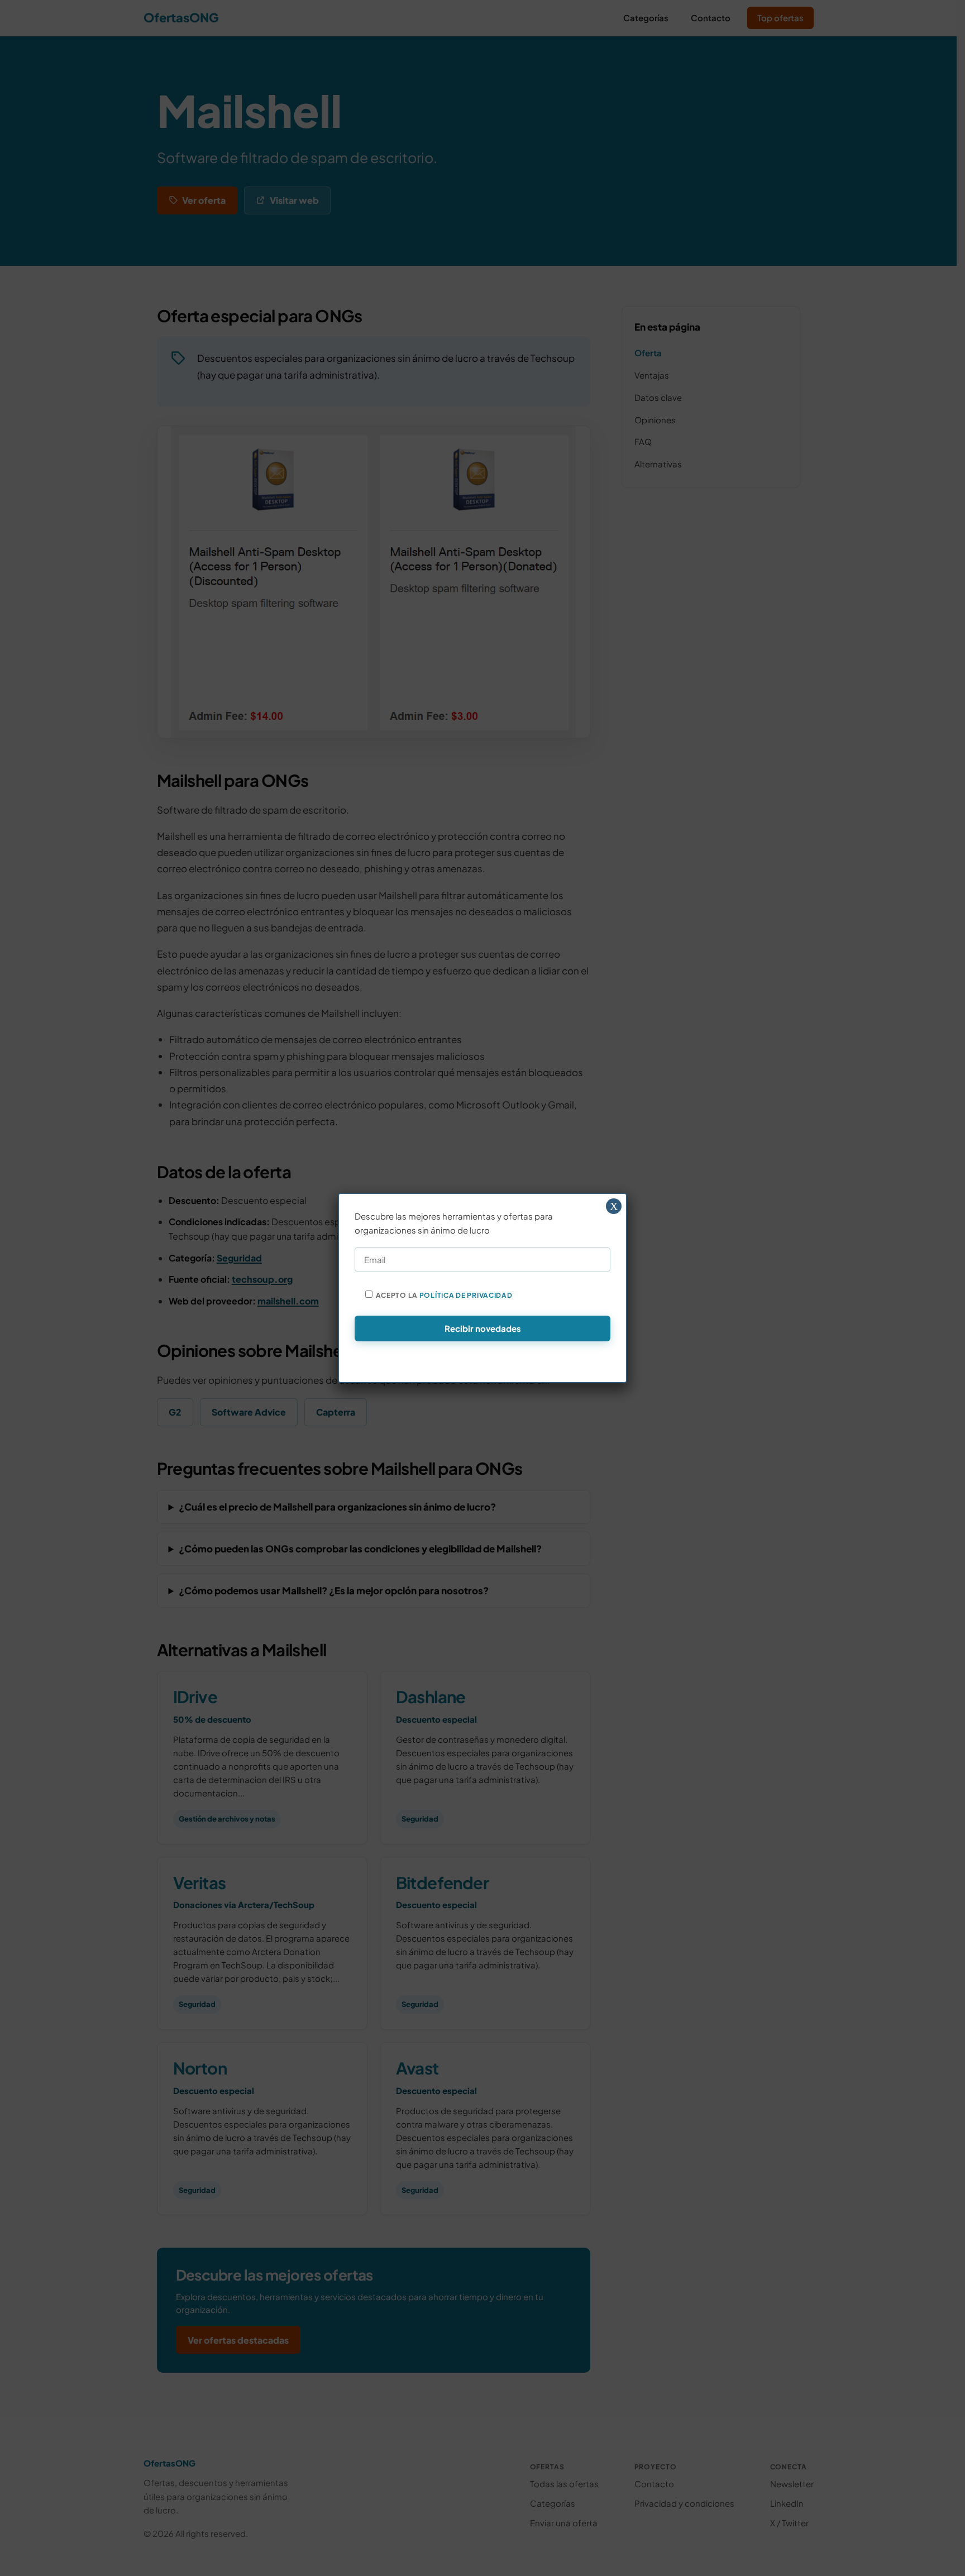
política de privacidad (466, 1295)
